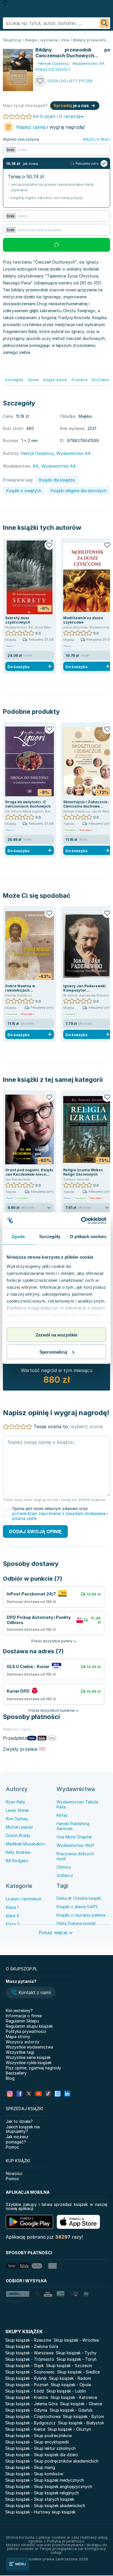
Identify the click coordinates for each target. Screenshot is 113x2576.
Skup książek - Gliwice (81, 2404)
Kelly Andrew (18, 1852)
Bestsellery (16, 2073)
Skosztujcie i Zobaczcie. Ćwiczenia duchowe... (86, 804)
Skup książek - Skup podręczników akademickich (52, 2461)
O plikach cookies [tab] (88, 1236)
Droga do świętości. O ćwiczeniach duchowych (28, 804)
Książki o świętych (24, 491)
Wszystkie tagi (20, 2052)
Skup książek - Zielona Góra (32, 2346)
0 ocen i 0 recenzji (60, 116)
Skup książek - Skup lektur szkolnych (40, 2448)
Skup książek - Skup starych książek (40, 2499)
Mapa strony (18, 2037)
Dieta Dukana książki (76, 1923)
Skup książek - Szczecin (69, 2366)
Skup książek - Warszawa (29, 2353)
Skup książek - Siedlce (78, 2372)
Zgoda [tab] (18, 1236)
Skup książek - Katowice (74, 2397)
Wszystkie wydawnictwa (29, 2047)
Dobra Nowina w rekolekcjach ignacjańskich (20, 990)
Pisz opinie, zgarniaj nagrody (33, 2068)
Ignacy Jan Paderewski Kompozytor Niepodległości (84, 990)
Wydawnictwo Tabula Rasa (77, 1804)
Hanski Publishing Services (73, 1826)
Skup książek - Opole (71, 2385)
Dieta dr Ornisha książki (79, 1898)
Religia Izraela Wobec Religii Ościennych (83, 1172)
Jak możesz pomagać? (17, 2139)
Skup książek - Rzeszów (28, 2340)
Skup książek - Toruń (76, 2359)
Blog (10, 2078)
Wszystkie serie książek (28, 2057)
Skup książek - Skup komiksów (34, 2474)
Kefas (62, 1815)
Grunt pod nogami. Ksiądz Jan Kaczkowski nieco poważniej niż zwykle (29, 1174)
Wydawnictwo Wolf (75, 1845)
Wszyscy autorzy (23, 2042)
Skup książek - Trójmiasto (30, 2359)
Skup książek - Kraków (27, 2397)
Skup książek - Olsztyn (69, 2429)
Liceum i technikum (24, 1899)
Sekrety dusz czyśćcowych (18, 620)
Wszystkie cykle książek (29, 2063)
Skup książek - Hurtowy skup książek (40, 2512)
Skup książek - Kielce (25, 2429)
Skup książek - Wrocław (76, 2340)
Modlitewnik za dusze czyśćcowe (83, 620)
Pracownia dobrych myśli (75, 1856)
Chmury (64, 1867)
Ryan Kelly (16, 1802)
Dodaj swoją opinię (35, 1531)
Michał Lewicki (19, 1827)
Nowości (14, 2173)
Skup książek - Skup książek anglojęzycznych (49, 2486)
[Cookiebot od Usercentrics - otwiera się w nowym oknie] (81, 1220)
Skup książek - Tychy (76, 2353)
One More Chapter (74, 1837)
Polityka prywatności (26, 2031)
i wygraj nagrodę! (51, 127)
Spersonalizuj (53, 1352)
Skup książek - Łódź (25, 2391)
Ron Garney (17, 1819)
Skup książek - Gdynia (26, 2410)
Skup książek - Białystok (81, 2423)
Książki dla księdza (57, 480)
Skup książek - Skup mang (30, 2467)
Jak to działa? (19, 2121)
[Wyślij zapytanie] (104, 23)
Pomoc (12, 2147)
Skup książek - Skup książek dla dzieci (42, 2455)
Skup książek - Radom (70, 2378)
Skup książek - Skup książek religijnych (42, 2493)
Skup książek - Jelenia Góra (31, 2404)
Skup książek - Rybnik (26, 2378)
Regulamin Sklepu (22, 2021)
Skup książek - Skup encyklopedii (37, 2442)
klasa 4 (12, 1916)
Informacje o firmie (24, 2016)
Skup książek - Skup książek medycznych (45, 2480)
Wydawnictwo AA (59, 466)
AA (36, 466)
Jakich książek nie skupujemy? (23, 2129)
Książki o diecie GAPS (77, 1907)
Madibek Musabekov (25, 1844)
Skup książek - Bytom (83, 2416)
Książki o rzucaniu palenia (81, 1915)
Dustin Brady (18, 1835)
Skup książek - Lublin (66, 2391)
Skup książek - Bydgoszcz (30, 2423)
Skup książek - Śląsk (24, 2366)
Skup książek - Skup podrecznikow (39, 2436)
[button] (31, 1993)
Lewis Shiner (18, 1810)
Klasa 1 (12, 1907)
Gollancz (65, 1875)
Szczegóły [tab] (50, 1236)
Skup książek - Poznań (27, 2385)
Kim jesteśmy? (19, 2010)
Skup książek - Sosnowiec (30, 2372)
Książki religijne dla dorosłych (79, 491)
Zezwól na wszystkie (57, 1335)
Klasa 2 (13, 1924)
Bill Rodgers (17, 1861)
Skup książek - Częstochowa (33, 2416)
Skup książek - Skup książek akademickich (45, 2506)
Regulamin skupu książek (29, 2026)
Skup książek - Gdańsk (71, 2410)
